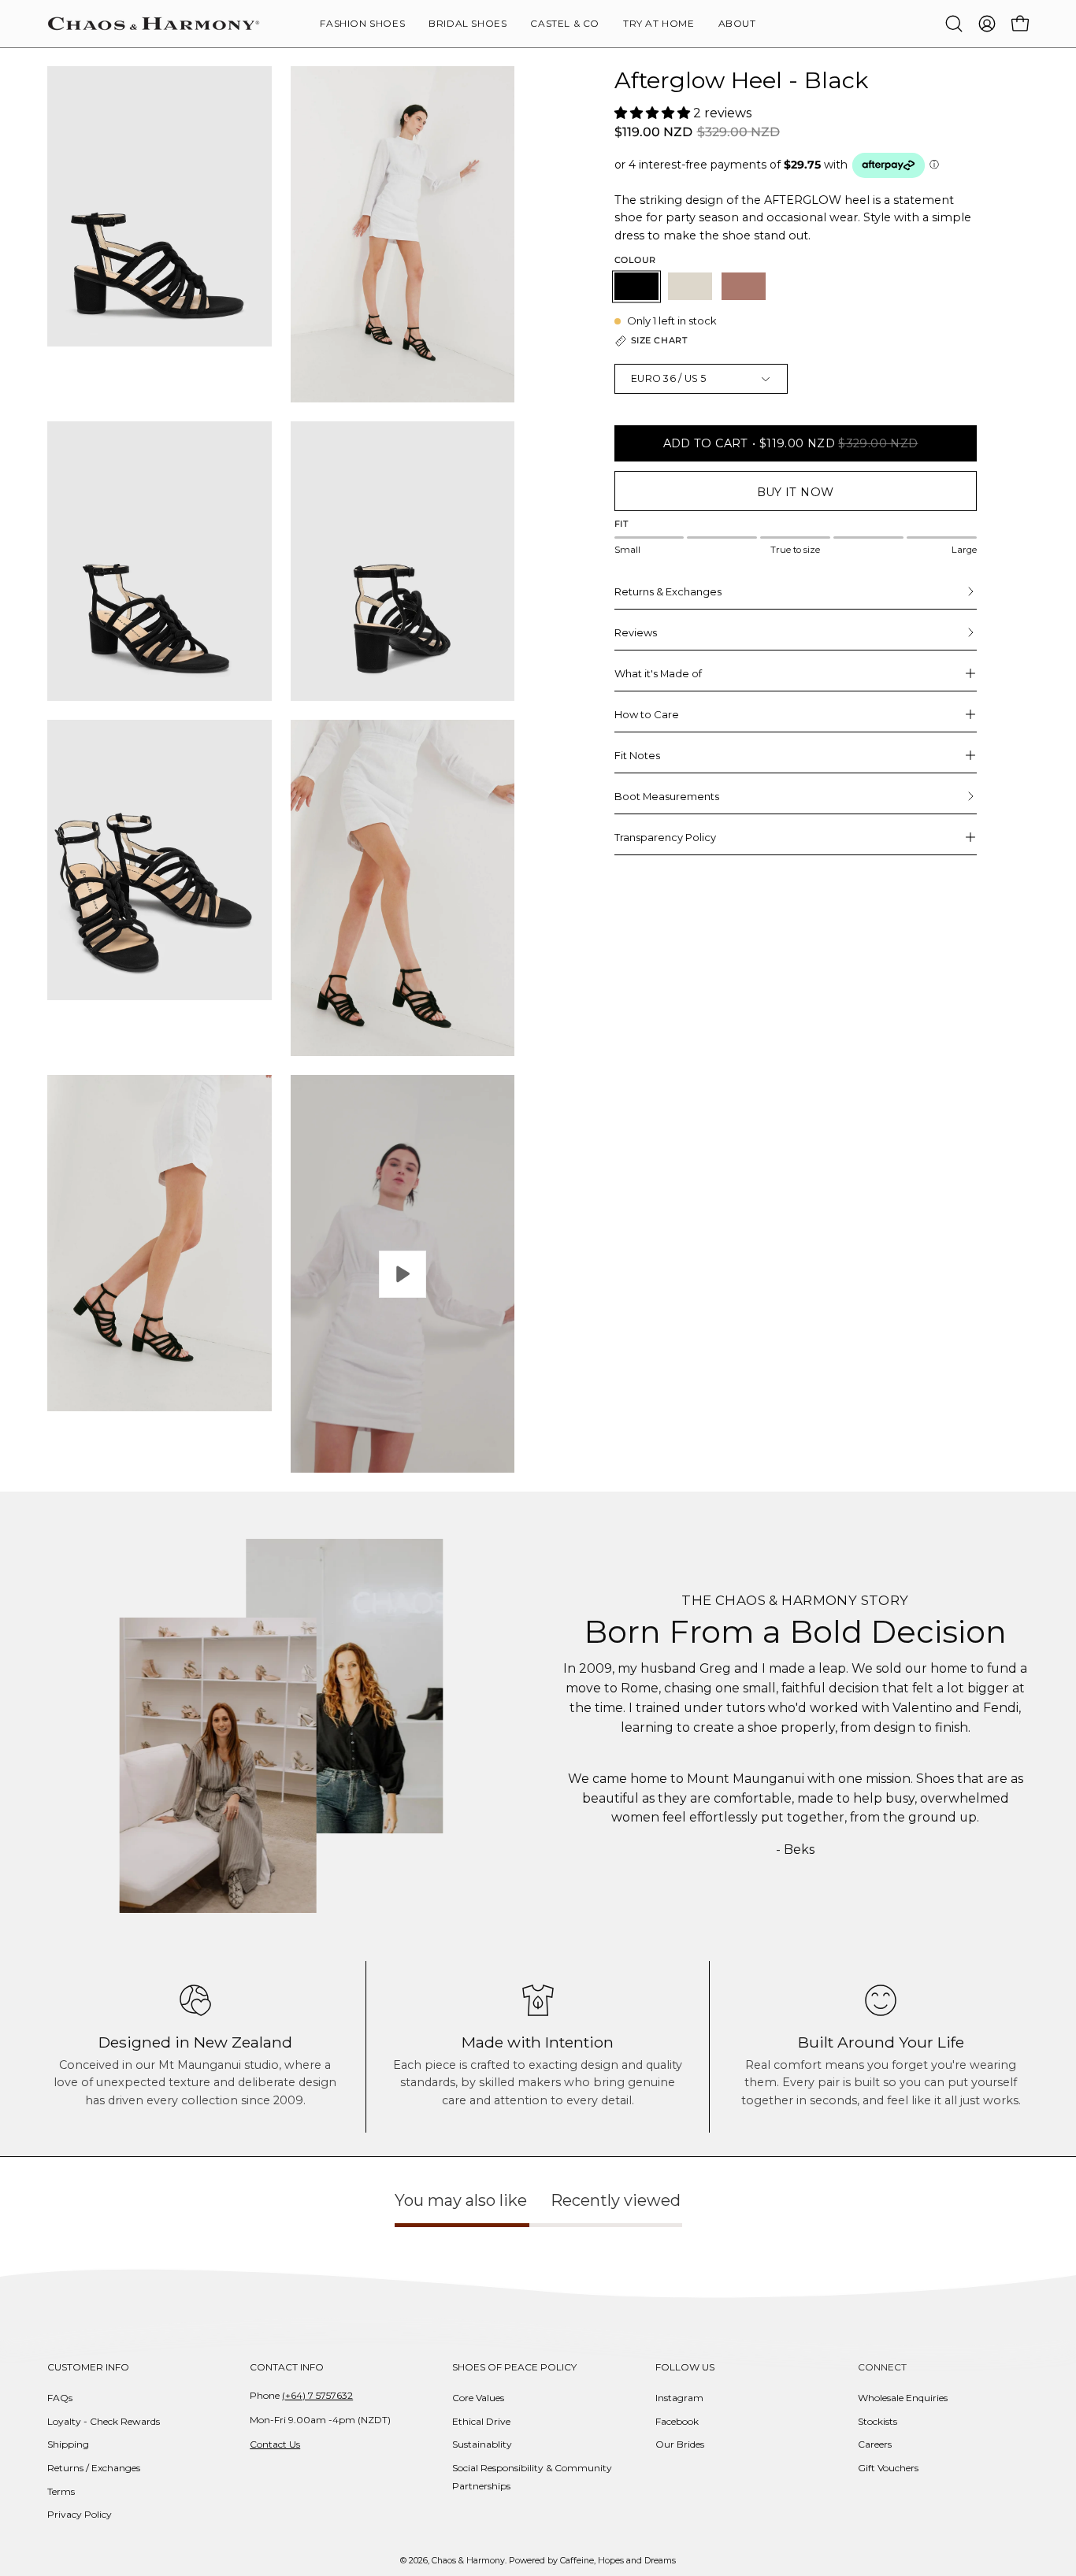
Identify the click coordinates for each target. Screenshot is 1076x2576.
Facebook (677, 2421)
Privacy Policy (80, 2514)
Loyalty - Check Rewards (104, 2421)
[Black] (636, 286)
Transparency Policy (665, 837)
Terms (61, 2491)
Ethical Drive (481, 2421)
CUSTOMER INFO (88, 2367)
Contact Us (275, 2444)
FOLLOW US (685, 2367)
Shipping (68, 2444)
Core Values (478, 2398)
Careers (875, 2444)
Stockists (877, 2421)
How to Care (647, 714)
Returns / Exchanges (94, 2468)
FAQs (60, 2398)
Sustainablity (482, 2444)
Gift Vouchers (888, 2468)
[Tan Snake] (744, 286)
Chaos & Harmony (468, 2561)
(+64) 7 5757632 (317, 2395)
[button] (737, 24)
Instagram (679, 2398)
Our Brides (680, 2444)
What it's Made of (658, 673)
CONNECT (882, 2367)
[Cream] (690, 286)
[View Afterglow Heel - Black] (403, 1274)
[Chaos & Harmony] (154, 24)
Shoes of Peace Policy (514, 2367)
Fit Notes (637, 755)
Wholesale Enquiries (903, 2398)
